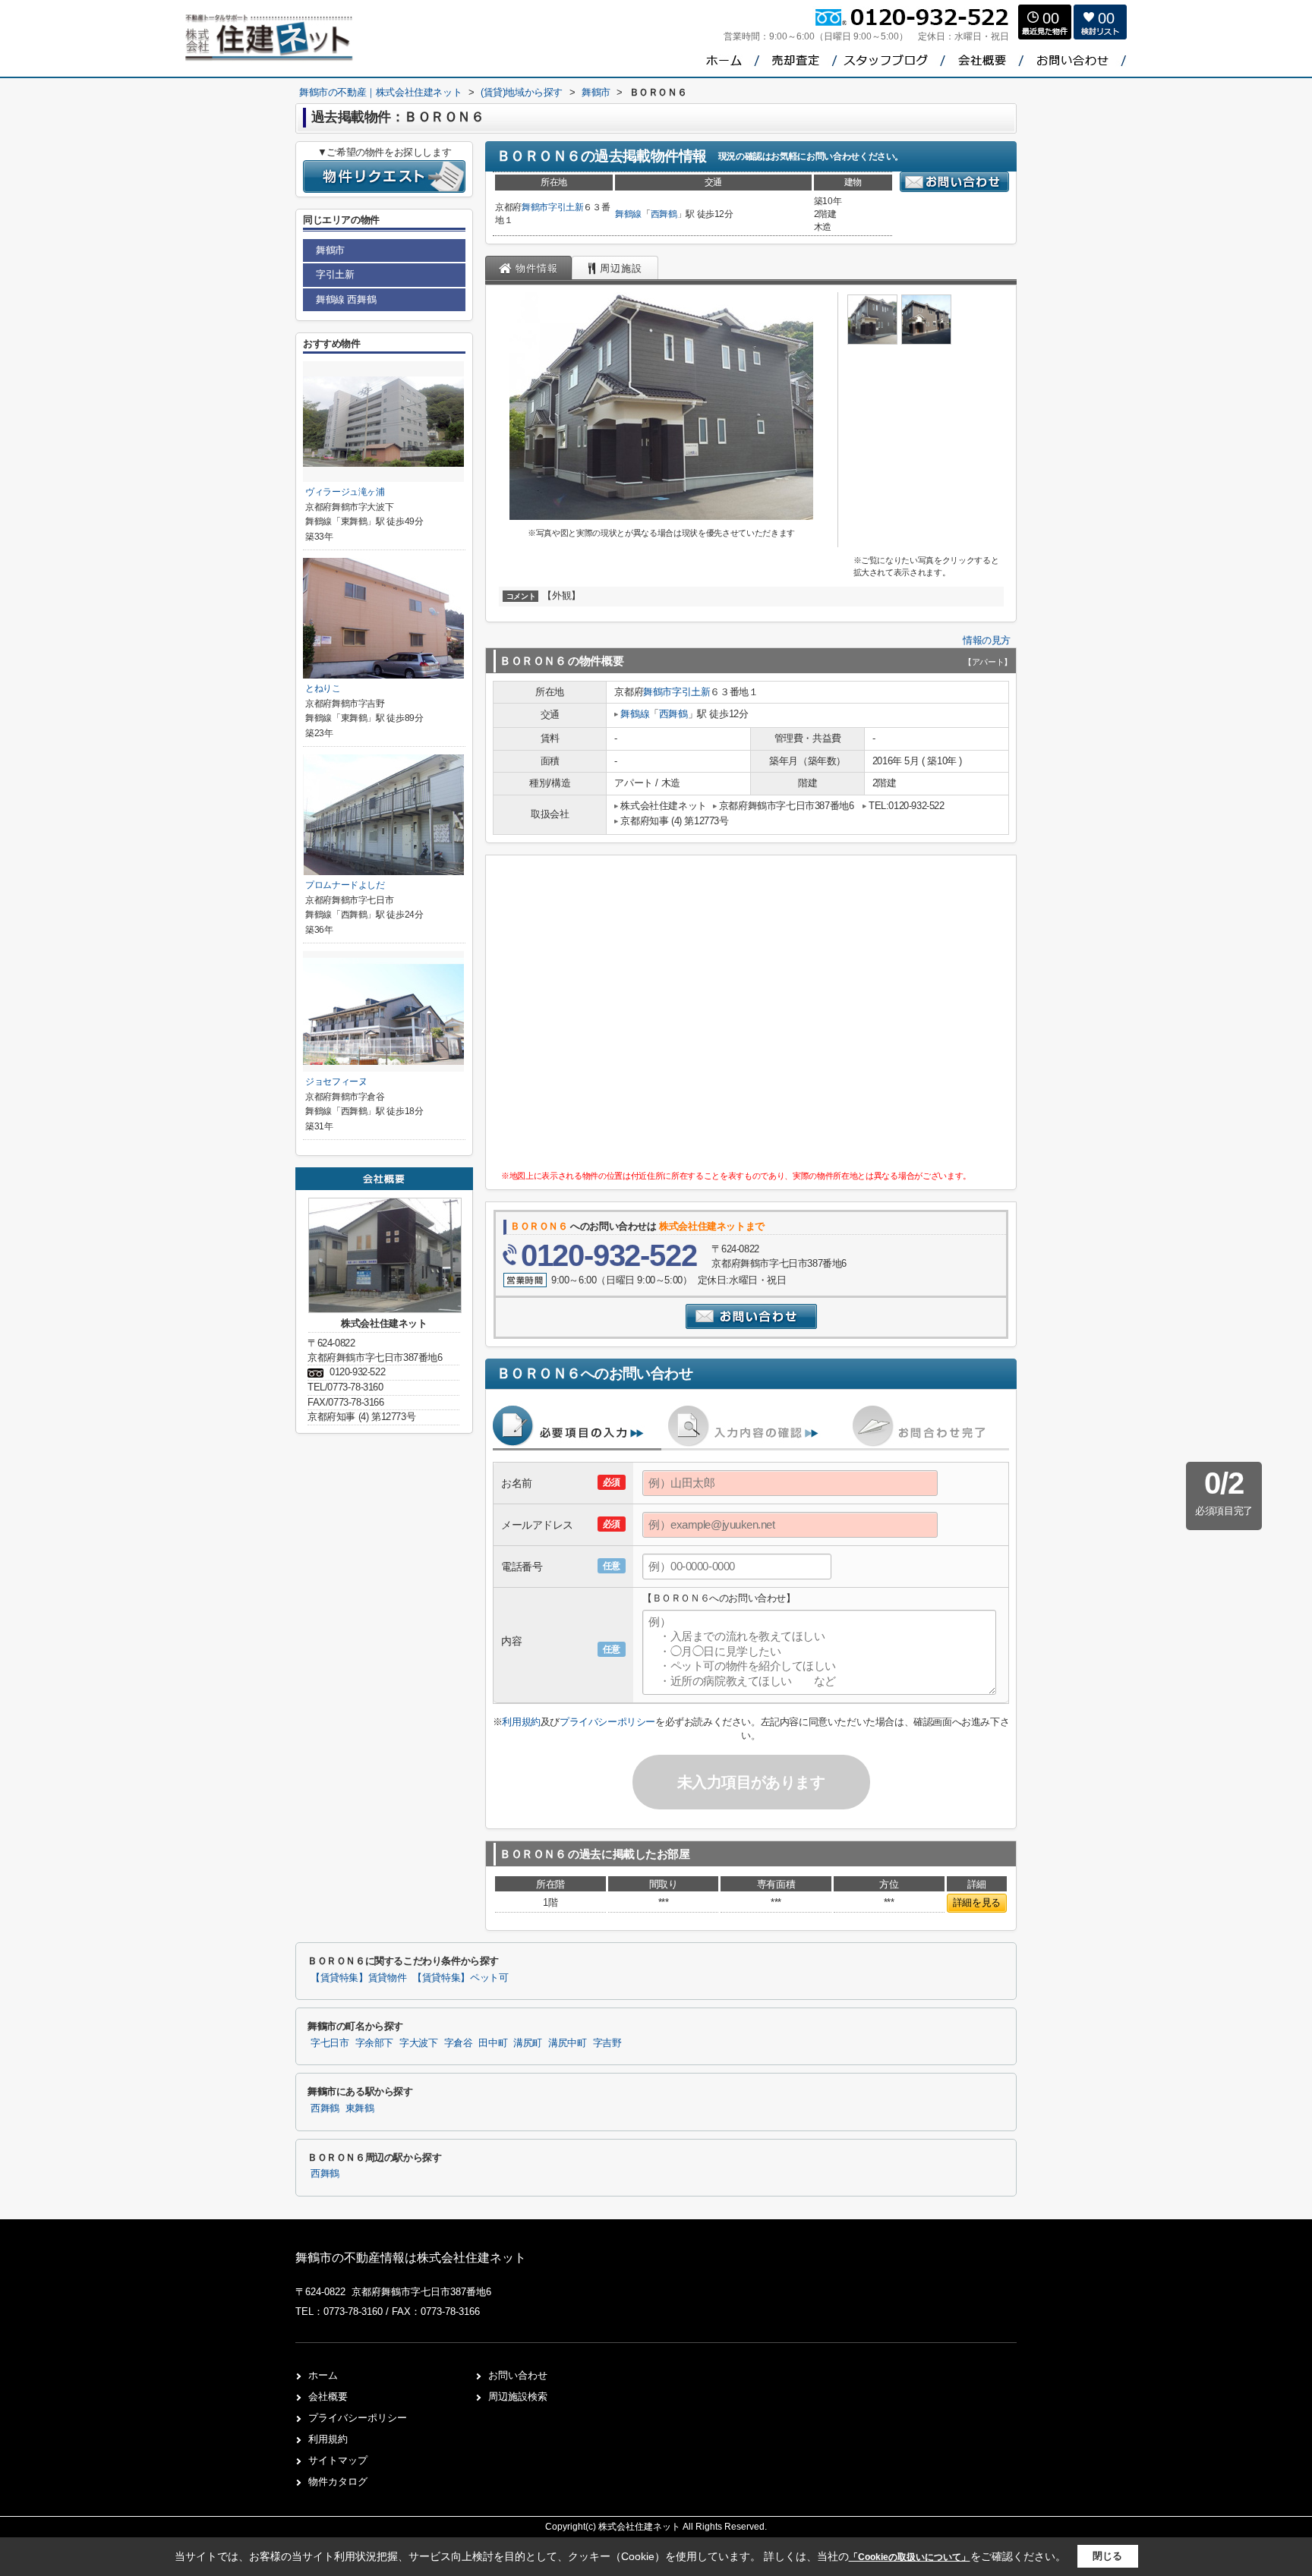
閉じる (1107, 2556)
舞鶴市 (535, 207)
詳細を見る (977, 1902)
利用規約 (521, 1722)
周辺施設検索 (518, 2396)
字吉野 (607, 2043)
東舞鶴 (360, 2108)
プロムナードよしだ (345, 885)
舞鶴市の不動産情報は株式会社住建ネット (411, 2258)
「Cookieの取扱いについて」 (910, 2557)
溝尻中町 (568, 2043)
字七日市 (330, 2043)
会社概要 (328, 2396)
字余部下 (375, 2043)
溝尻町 (528, 2043)
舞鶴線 (628, 214)
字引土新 (566, 207)
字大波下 (419, 2043)
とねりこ (323, 688)
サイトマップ (338, 2460)
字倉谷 (459, 2043)
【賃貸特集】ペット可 (460, 1978)
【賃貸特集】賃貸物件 (358, 1978)
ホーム (323, 2375)
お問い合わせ (518, 2375)
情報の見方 (987, 640)
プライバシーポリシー (607, 1722)
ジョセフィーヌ (336, 1082)
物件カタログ (338, 2482)
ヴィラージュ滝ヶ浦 (345, 492)
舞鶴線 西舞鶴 (346, 299)
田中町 (493, 2043)
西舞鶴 (664, 214)
